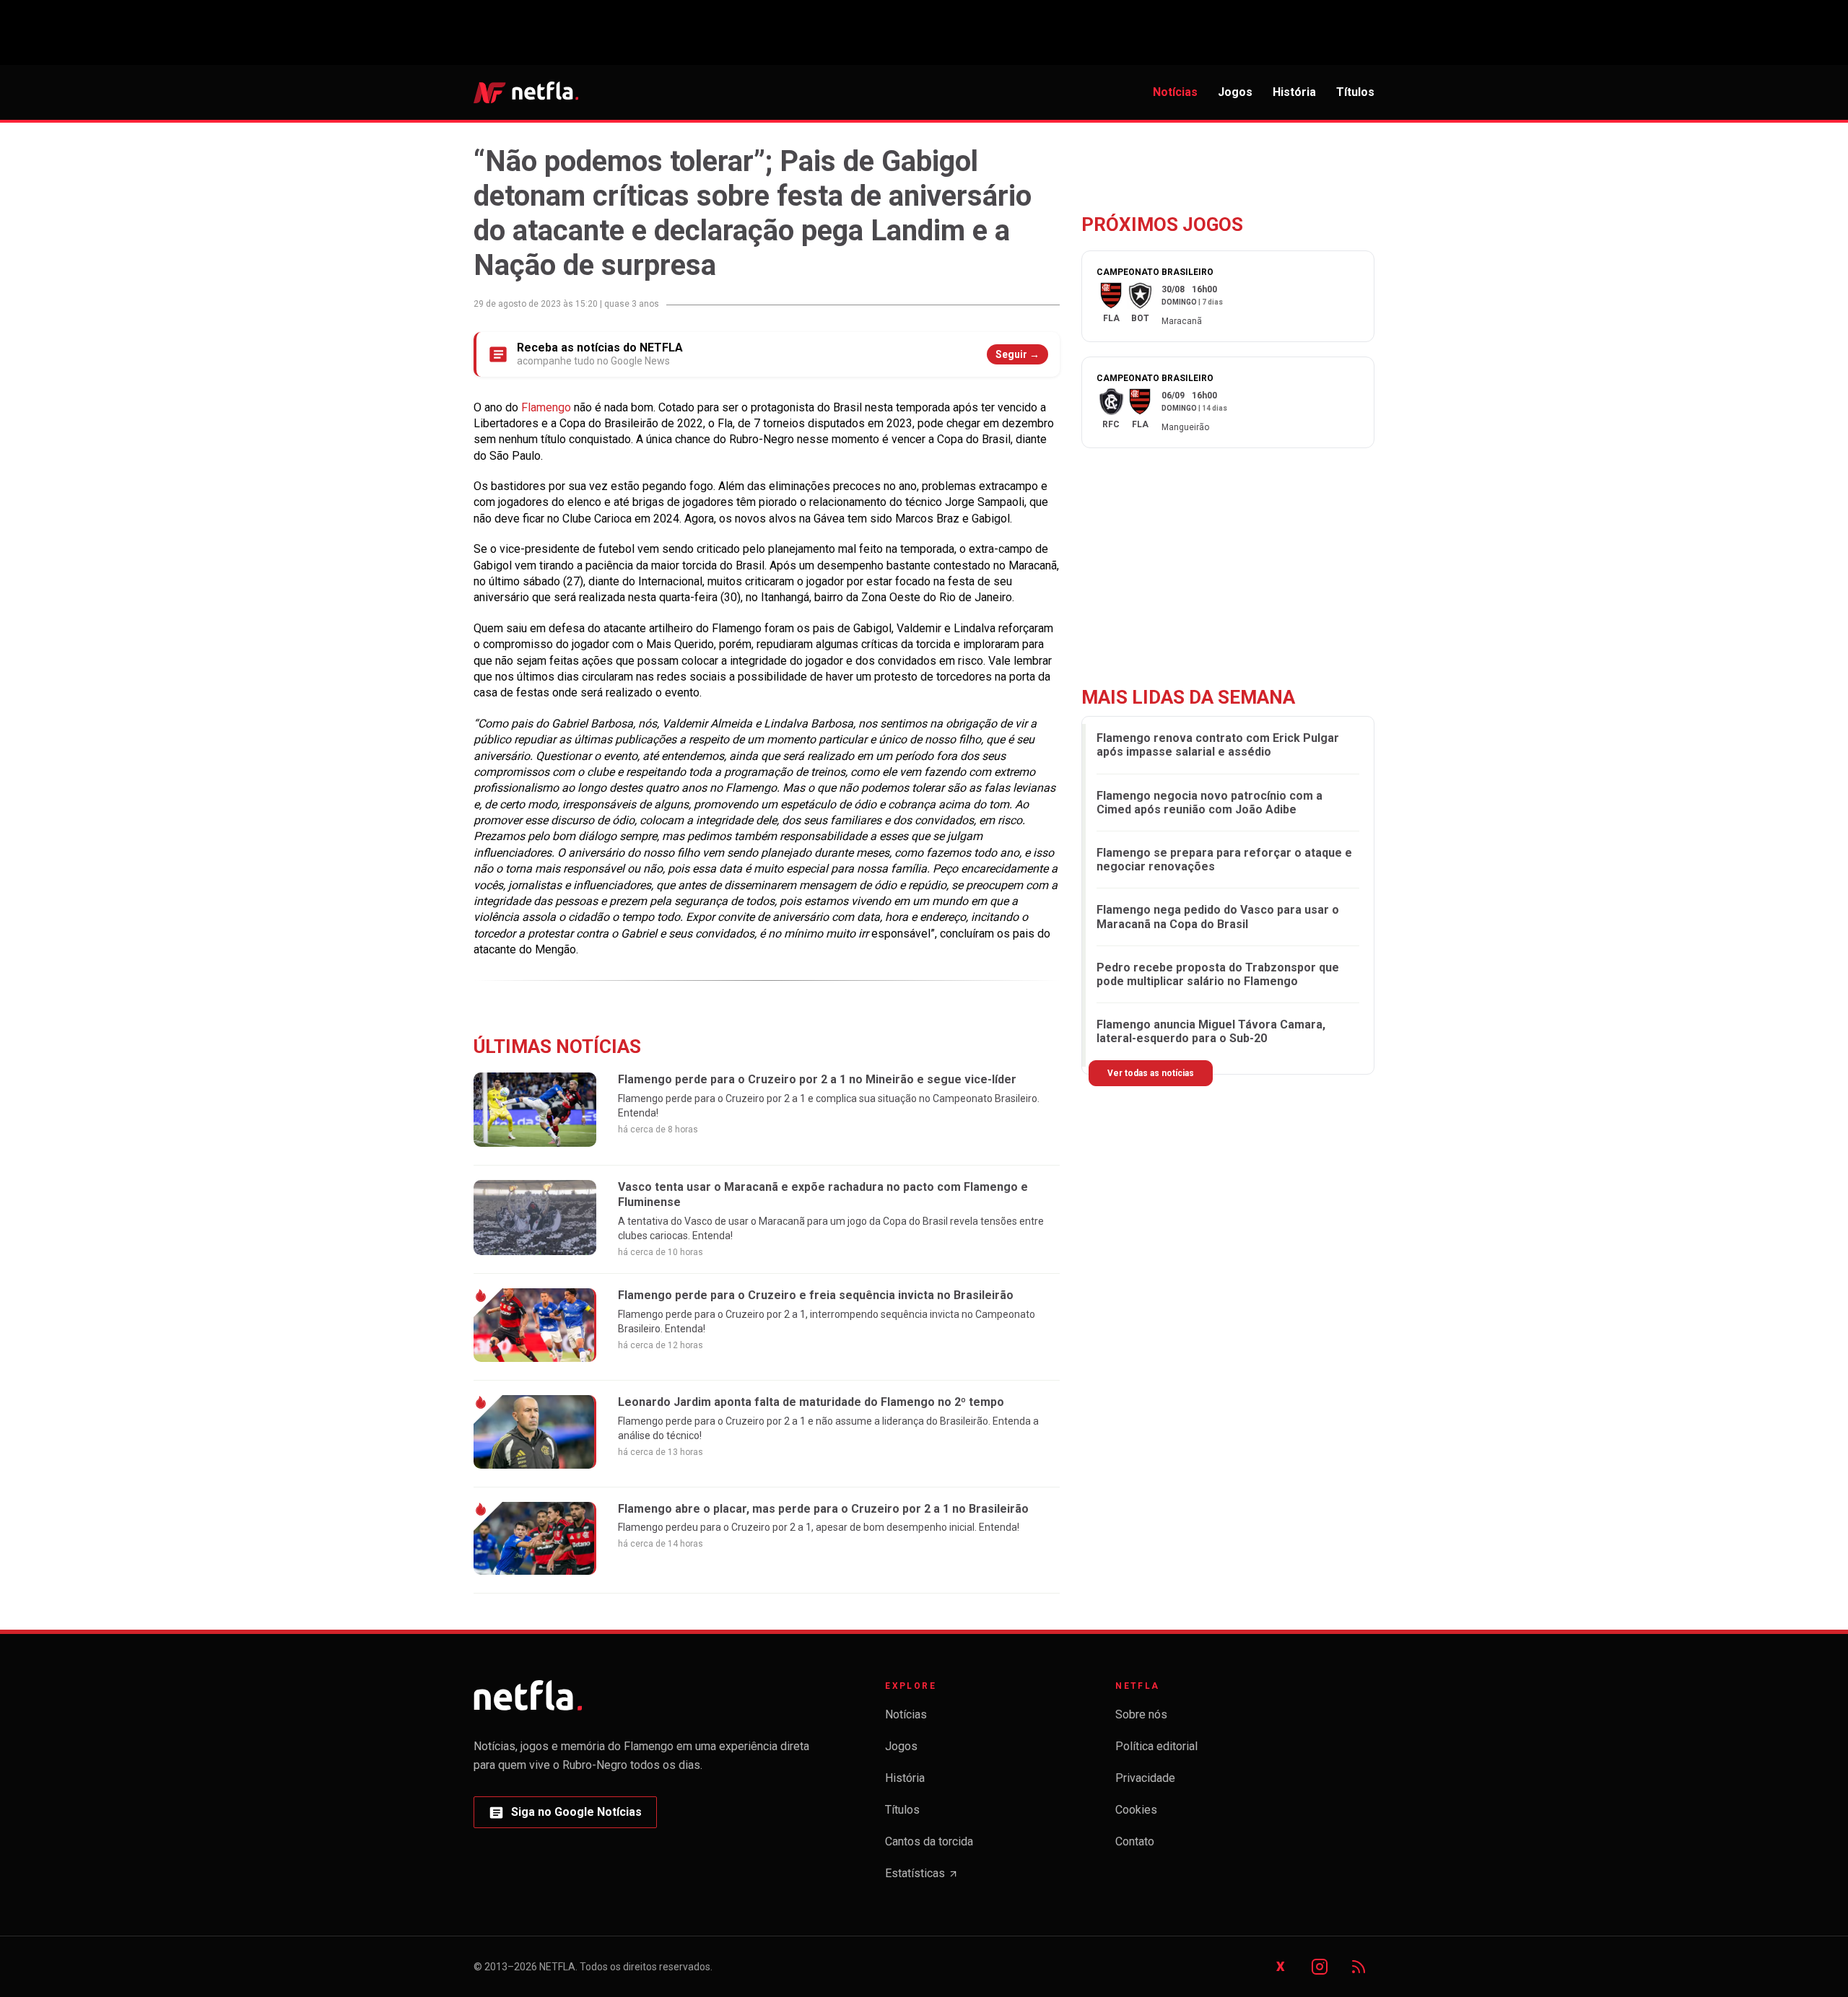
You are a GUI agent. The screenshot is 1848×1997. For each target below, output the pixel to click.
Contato (1135, 1841)
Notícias (1175, 92)
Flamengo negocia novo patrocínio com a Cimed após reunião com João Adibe (1210, 803)
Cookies (1136, 1810)
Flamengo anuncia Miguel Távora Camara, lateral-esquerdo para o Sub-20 (1211, 1031)
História (1294, 92)
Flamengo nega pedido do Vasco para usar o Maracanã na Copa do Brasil (1218, 917)
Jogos (1235, 92)
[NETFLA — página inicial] (526, 92)
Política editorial (1156, 1746)
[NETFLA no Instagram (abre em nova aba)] (1320, 1967)
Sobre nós (1141, 1714)
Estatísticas (922, 1878)
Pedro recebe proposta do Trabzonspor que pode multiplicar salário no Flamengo (1218, 974)
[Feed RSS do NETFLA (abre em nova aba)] (1359, 1967)
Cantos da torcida (929, 1841)
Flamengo (548, 407)
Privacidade (1145, 1778)
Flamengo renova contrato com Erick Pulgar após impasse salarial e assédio (1218, 745)
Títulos (1355, 92)
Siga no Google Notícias (565, 1816)
